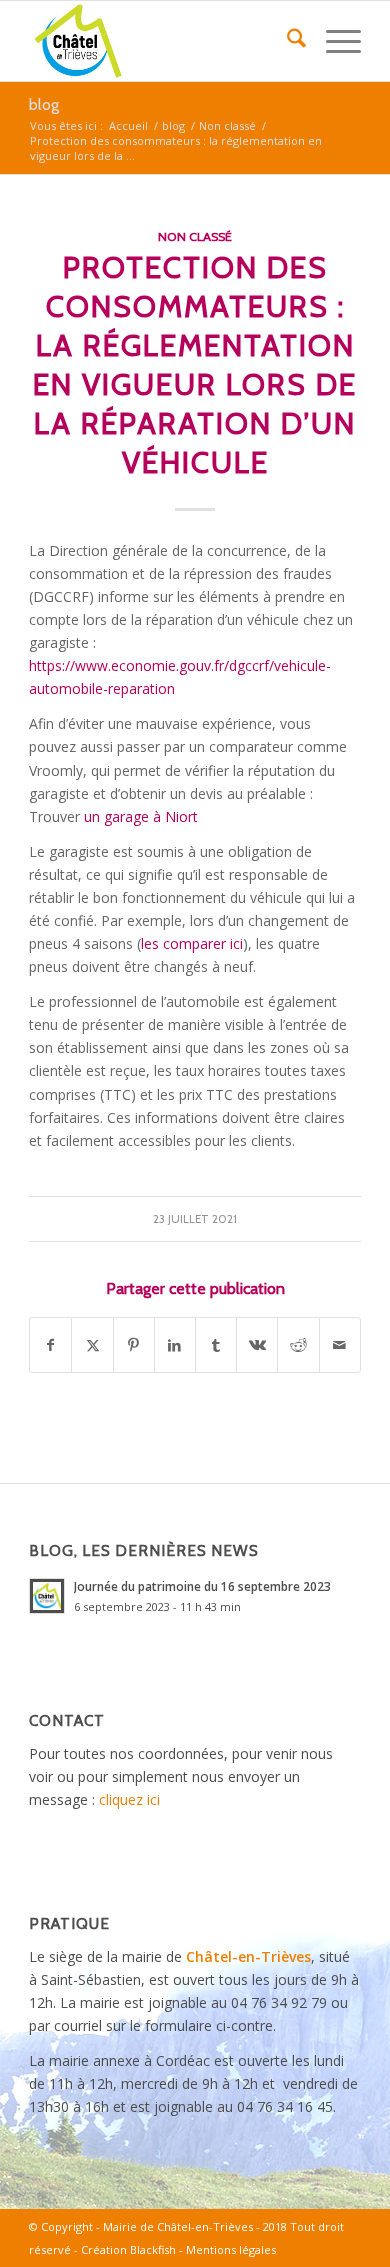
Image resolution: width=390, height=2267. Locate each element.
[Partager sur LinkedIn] (175, 1345)
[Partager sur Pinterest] (134, 1345)
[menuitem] (286, 41)
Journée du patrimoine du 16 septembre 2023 (202, 1586)
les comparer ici (192, 943)
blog (44, 104)
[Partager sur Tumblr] (216, 1345)
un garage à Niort (141, 816)
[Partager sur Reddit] (298, 1345)
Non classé (195, 236)
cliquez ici (129, 1799)
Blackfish (153, 2249)
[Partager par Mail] (340, 1345)
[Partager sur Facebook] (50, 1345)
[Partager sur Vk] (257, 1345)
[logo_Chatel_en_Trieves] (161, 41)
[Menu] (333, 41)
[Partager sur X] (92, 1345)
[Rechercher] (286, 41)
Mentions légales (231, 2249)
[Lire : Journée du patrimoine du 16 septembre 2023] (47, 1596)
